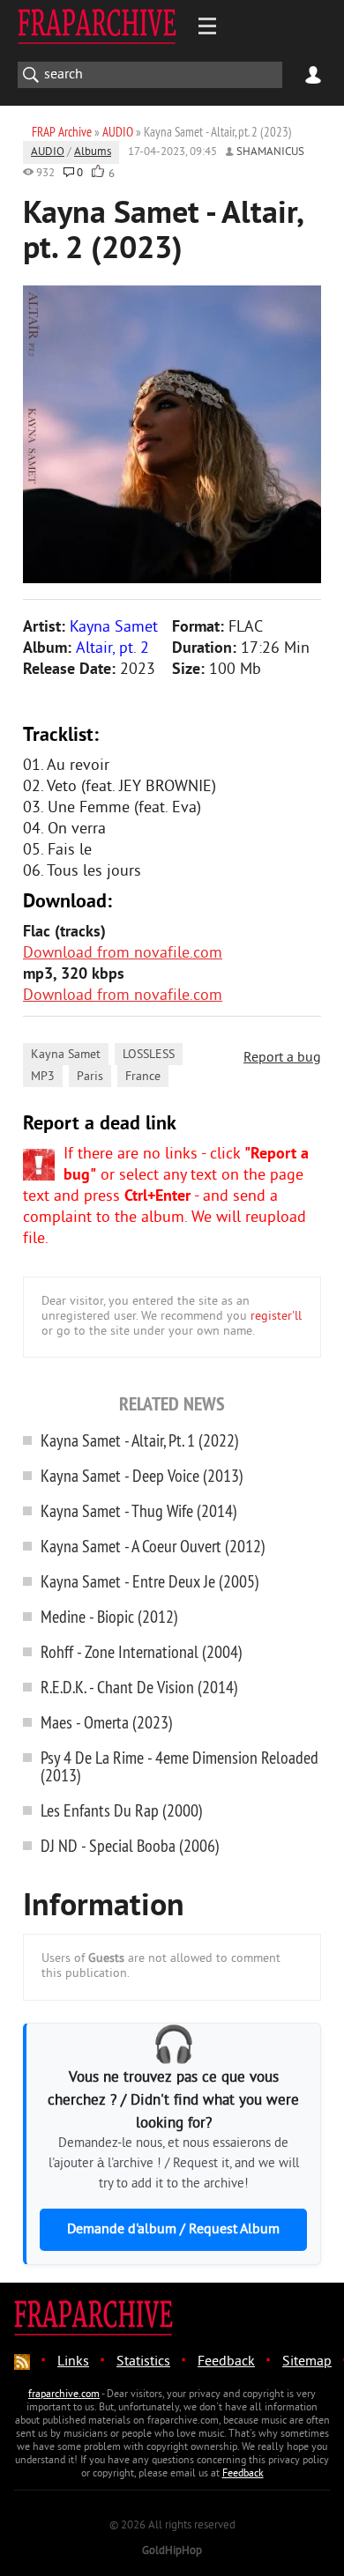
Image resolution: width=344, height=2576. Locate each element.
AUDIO (48, 152)
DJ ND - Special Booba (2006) (130, 1845)
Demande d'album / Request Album (173, 2230)
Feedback (226, 2362)
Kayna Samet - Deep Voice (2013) (142, 1475)
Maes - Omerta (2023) (107, 1722)
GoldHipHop (172, 2551)
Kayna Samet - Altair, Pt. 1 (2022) (140, 1440)
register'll (276, 1317)
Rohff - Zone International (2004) (142, 1651)
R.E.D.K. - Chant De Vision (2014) (139, 1687)
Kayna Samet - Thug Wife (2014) (139, 1510)
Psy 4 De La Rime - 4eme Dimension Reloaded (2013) (179, 1766)
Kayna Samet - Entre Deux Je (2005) (150, 1581)
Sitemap (307, 2362)
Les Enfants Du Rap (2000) (122, 1810)
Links (73, 2362)
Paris (90, 1077)
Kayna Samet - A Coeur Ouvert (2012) (153, 1546)
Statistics (143, 2362)
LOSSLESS (149, 1055)
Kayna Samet (66, 1055)
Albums (93, 152)
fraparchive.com (64, 2395)
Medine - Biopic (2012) (109, 1616)
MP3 (43, 1077)
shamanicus (270, 152)
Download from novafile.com (123, 954)
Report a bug (282, 1058)
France (143, 1077)
